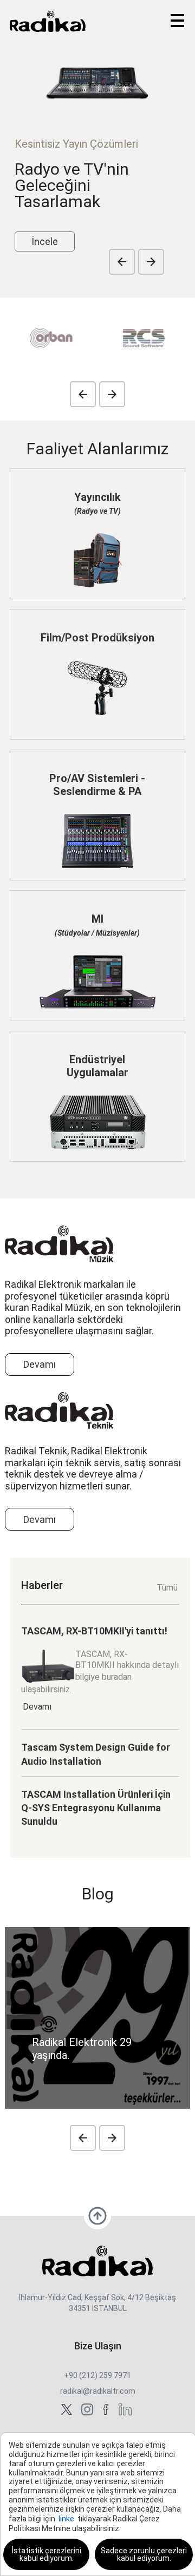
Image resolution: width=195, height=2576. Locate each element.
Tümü (167, 1588)
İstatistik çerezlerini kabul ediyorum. (47, 2554)
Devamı (40, 1364)
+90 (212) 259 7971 (97, 2375)
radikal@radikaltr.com (98, 2391)
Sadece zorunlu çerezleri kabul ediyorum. (144, 2554)
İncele (45, 241)
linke (66, 2519)
